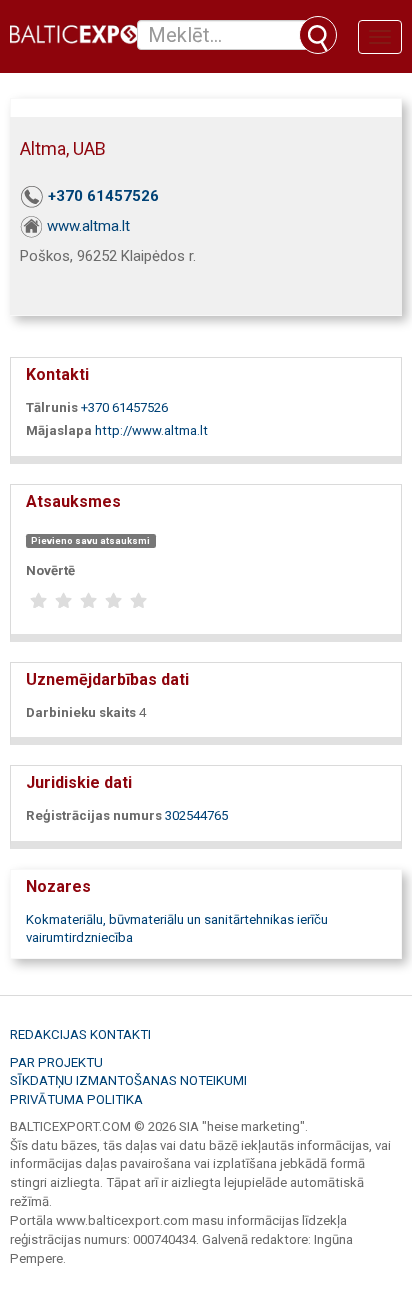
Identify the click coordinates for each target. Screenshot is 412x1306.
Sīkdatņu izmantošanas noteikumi (128, 1080)
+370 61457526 (103, 196)
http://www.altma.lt (151, 430)
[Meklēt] (318, 35)
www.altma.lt (88, 226)
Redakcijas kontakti (80, 1034)
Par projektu (56, 1062)
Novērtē (50, 570)
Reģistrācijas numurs (94, 815)
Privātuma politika (76, 1099)
